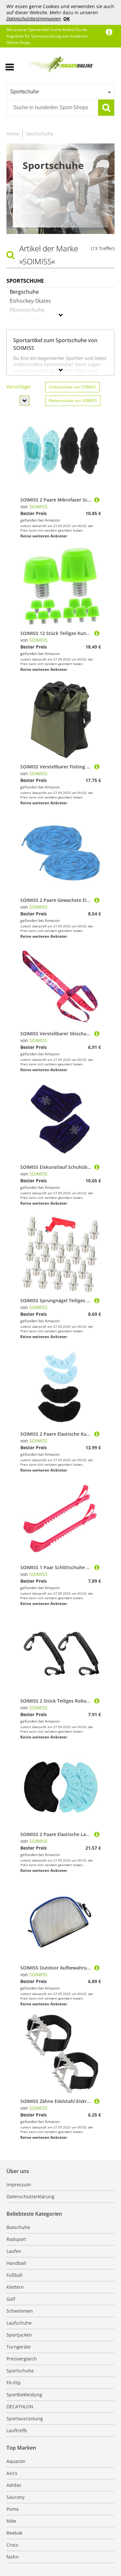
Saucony (15, 2497)
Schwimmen (20, 2311)
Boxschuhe (18, 2227)
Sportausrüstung (25, 2418)
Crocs (12, 2545)
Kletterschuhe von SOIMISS (73, 401)
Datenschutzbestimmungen (34, 19)
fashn (13, 2557)
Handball (16, 2263)
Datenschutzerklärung (30, 2196)
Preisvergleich (22, 2359)
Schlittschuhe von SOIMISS (72, 387)
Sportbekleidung (24, 2395)
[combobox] (60, 91)
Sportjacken (19, 2335)
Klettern (15, 2287)
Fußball (15, 2275)
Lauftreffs (17, 2430)
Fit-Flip (14, 2383)
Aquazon (16, 2461)
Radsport (16, 2239)
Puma (13, 2509)
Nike (11, 2521)
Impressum (19, 2185)
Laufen (14, 2251)
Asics (12, 2473)
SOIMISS (38, 507)
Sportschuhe (40, 134)
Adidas (14, 2485)
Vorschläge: (19, 387)
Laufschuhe (19, 2323)
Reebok (14, 2533)
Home (13, 134)
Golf (11, 2299)
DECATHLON (20, 2407)
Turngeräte (19, 2347)
